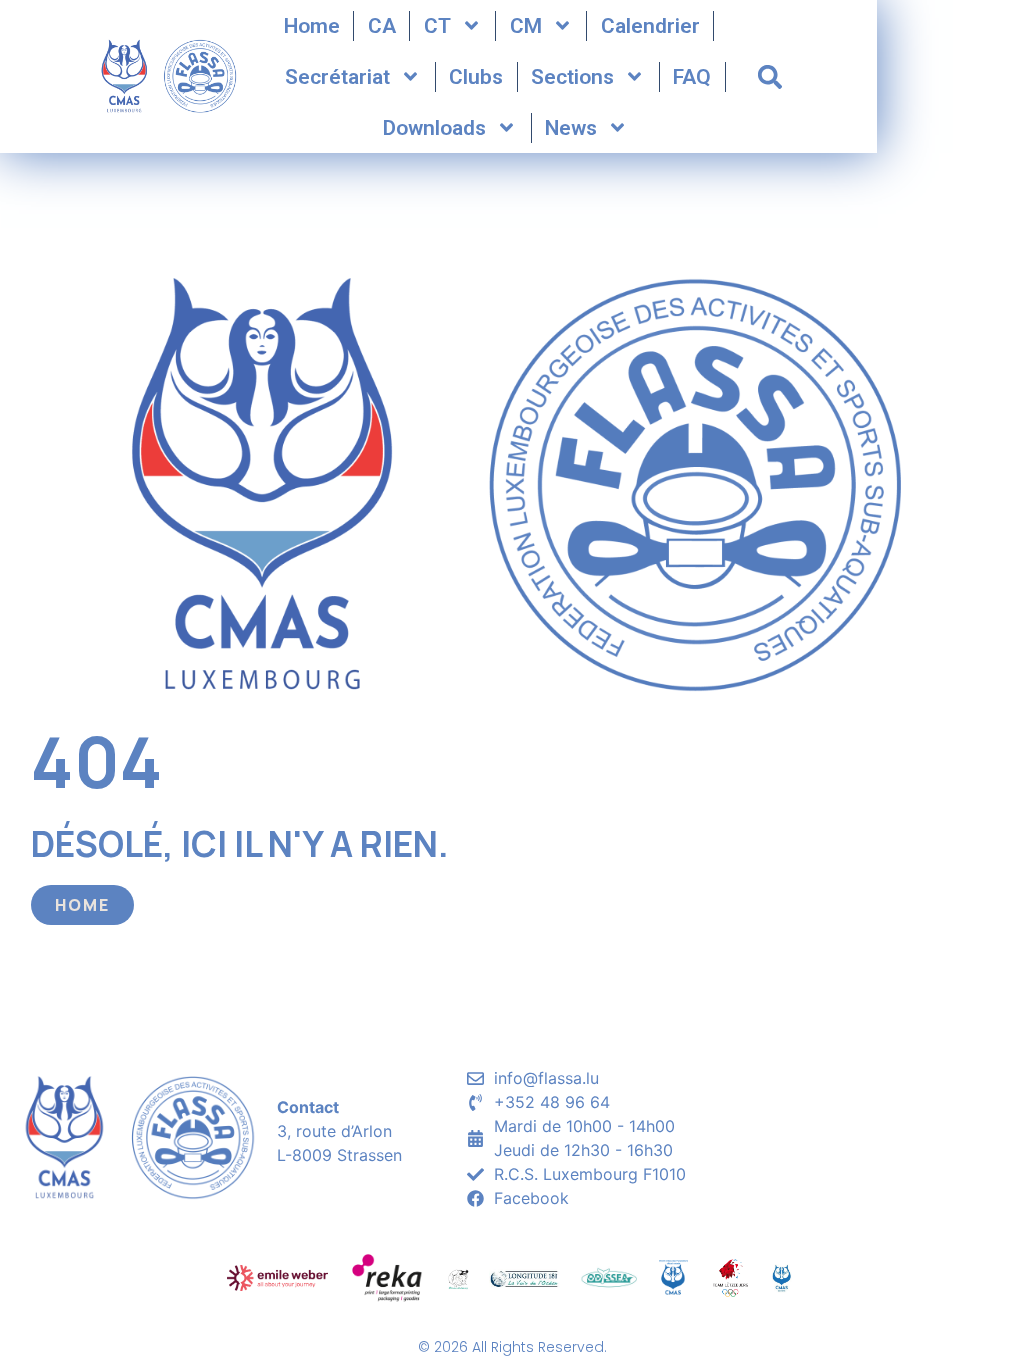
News (571, 128)
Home (312, 26)
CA (382, 26)
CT (437, 26)
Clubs (476, 77)
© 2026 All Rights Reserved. (512, 1347)
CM (526, 26)
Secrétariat (337, 77)
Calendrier (650, 26)
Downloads (434, 128)
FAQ (692, 77)
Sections (572, 77)
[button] (770, 77)
